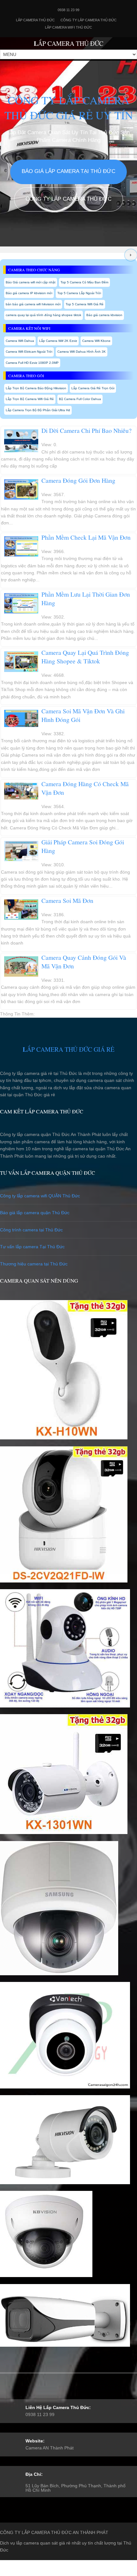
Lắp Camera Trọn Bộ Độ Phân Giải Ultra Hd (38, 410)
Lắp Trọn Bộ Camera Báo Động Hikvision (36, 388)
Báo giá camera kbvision (104, 315)
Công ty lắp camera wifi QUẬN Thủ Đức (40, 1196)
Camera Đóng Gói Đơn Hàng (78, 480)
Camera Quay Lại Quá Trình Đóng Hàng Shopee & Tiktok (85, 657)
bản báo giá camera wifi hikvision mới (33, 304)
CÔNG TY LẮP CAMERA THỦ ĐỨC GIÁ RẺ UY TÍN (69, 107)
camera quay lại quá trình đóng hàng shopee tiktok (43, 315)
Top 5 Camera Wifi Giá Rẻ (85, 304)
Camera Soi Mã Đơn (67, 900)
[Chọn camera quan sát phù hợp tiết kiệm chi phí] (131, 255)
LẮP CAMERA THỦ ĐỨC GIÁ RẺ (68, 1049)
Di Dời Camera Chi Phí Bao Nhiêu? (87, 430)
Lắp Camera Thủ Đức (35, 20)
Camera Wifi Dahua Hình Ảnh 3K (82, 352)
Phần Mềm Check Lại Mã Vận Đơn (86, 537)
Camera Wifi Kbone (96, 341)
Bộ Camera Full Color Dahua (80, 399)
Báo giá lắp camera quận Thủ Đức (35, 1213)
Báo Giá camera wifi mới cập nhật (31, 282)
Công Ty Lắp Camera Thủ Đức (89, 20)
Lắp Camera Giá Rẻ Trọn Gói (93, 388)
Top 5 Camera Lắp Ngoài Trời (79, 293)
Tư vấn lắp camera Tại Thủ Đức (32, 1247)
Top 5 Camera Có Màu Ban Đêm (84, 282)
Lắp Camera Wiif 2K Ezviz (58, 341)
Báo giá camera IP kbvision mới (29, 293)
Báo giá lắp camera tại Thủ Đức (68, 171)
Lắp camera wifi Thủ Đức (68, 27)
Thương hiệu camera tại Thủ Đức (34, 1264)
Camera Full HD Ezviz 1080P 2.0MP (32, 363)
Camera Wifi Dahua (20, 341)
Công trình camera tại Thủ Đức (31, 1230)
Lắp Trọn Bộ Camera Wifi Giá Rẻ (30, 399)
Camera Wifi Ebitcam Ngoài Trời (29, 352)
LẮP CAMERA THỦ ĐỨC (68, 43)
